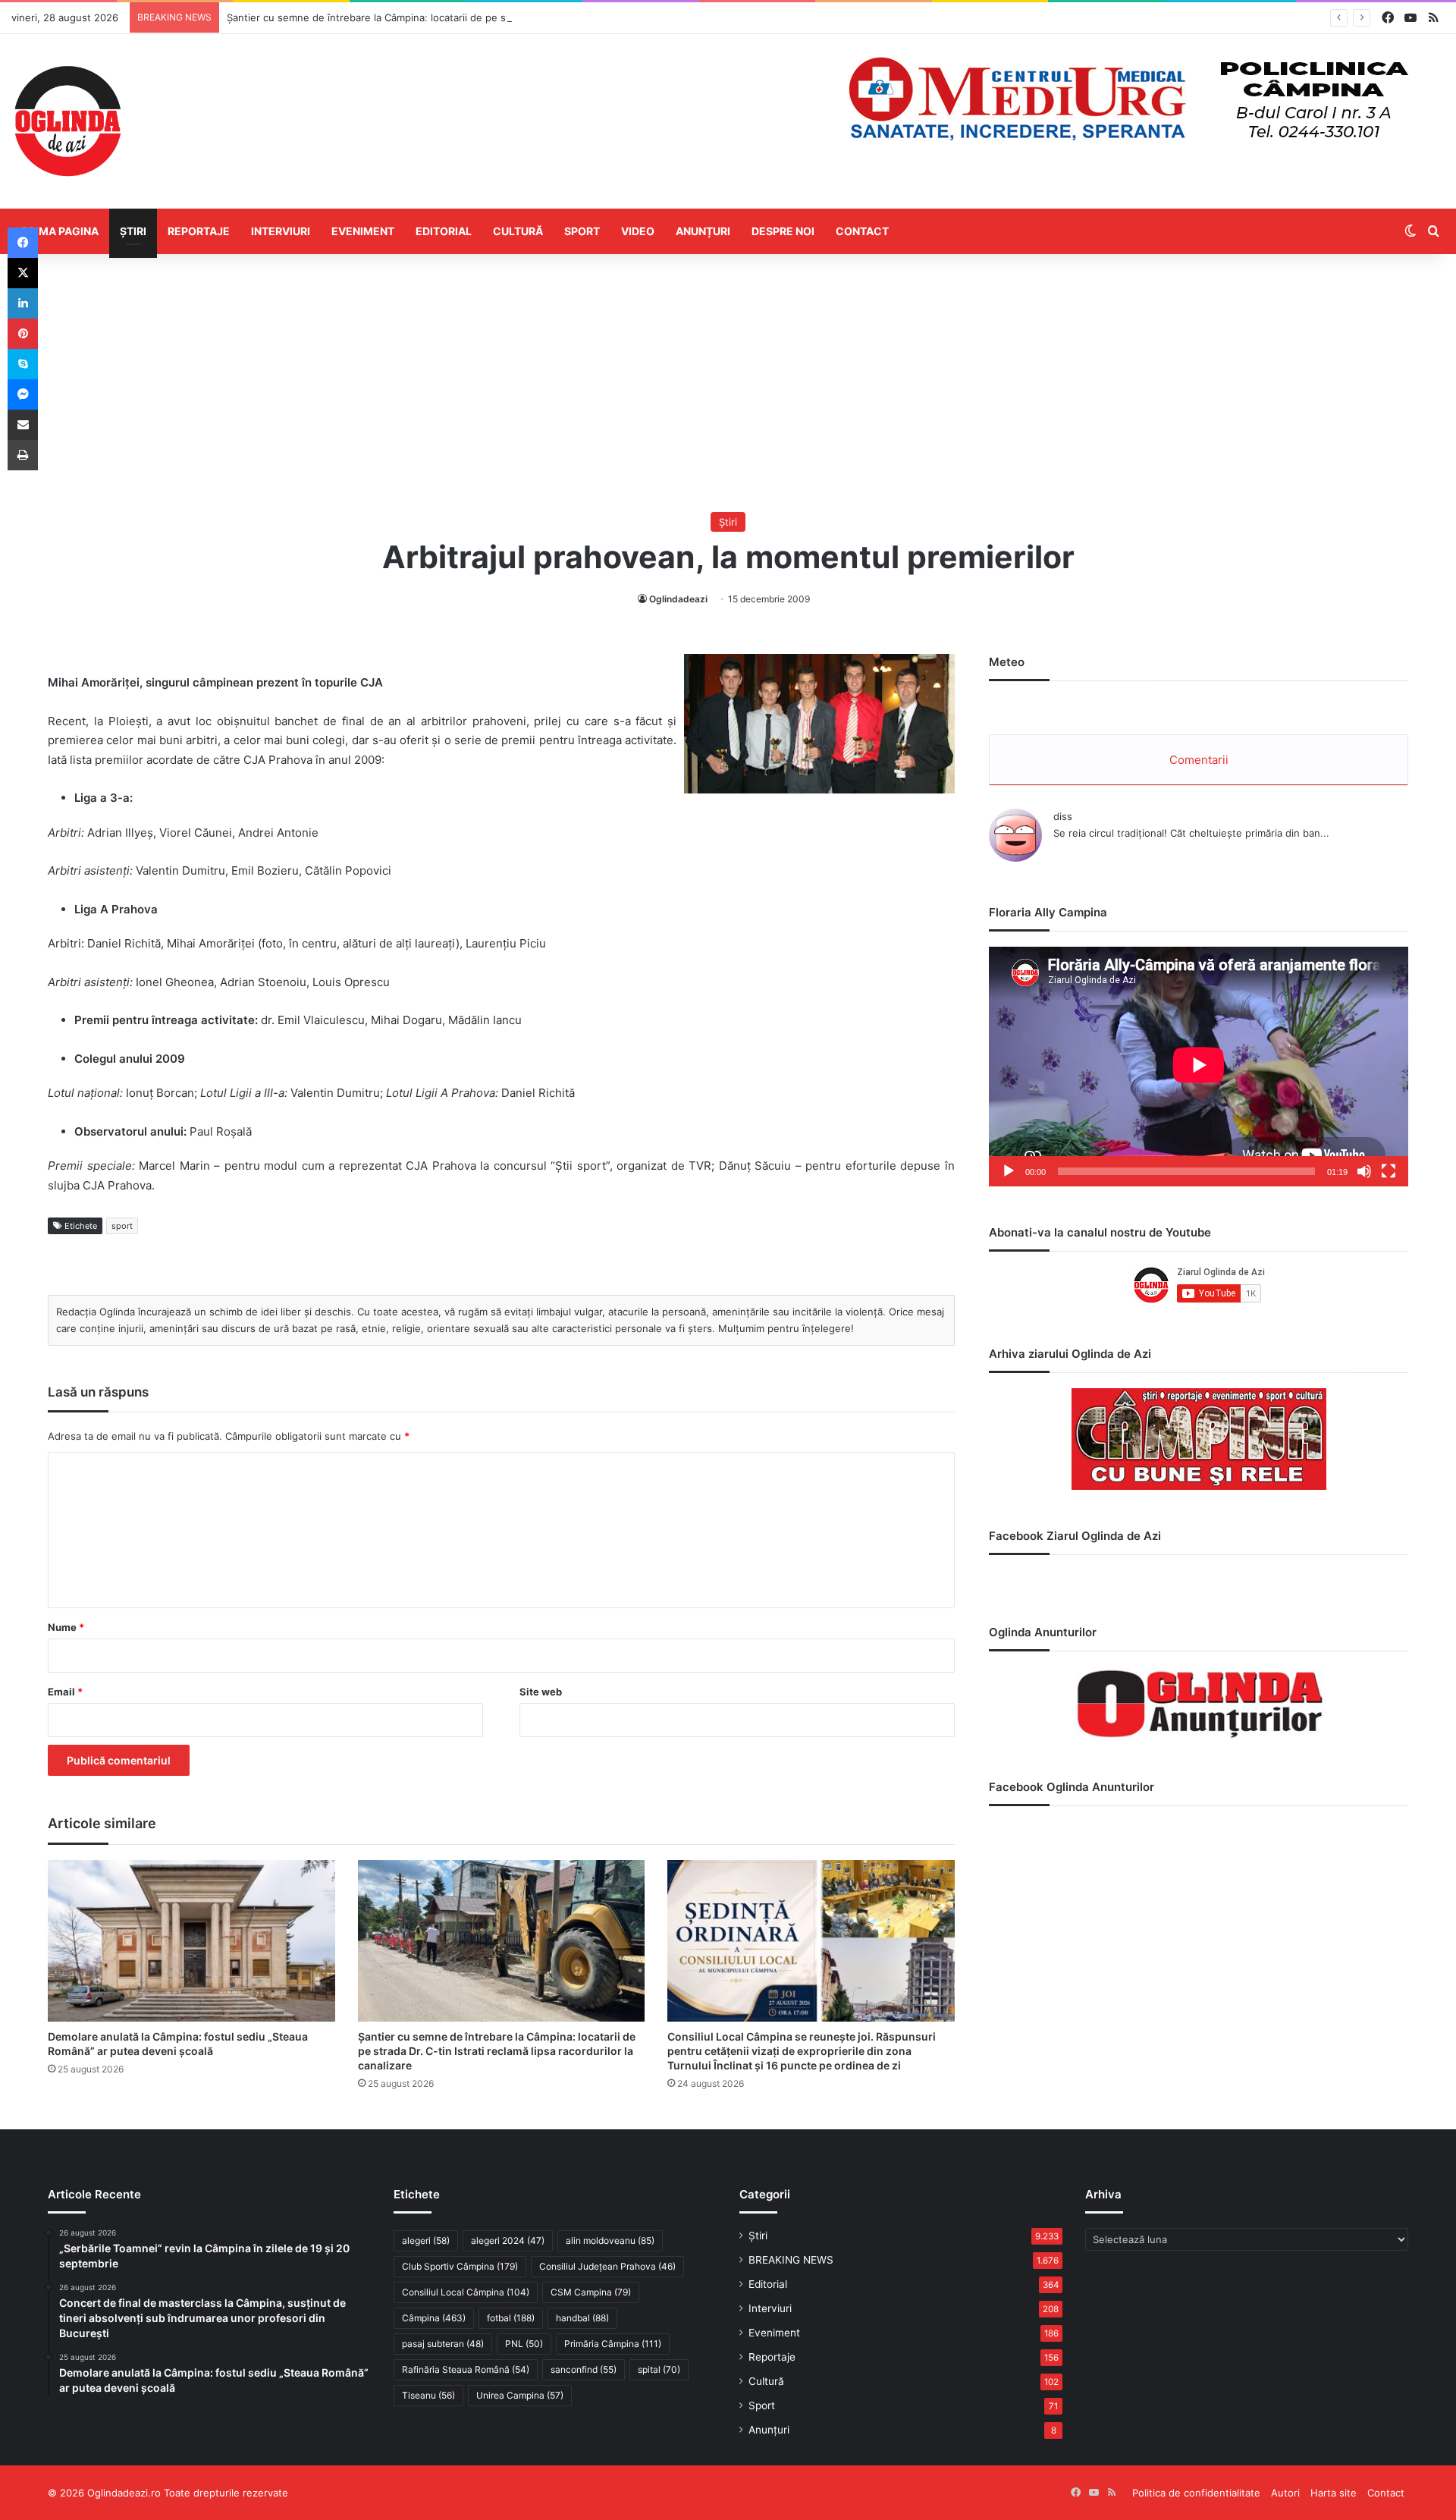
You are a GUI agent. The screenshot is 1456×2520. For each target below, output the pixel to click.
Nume (66, 1627)
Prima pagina (60, 231)
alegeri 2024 (508, 2240)
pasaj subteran (443, 2344)
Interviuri (281, 231)
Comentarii (1199, 760)
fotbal (511, 2318)
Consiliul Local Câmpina (466, 2292)
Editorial (444, 231)
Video (638, 231)
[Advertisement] (728, 383)
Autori (1285, 2493)
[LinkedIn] (23, 303)
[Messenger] (23, 394)
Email (65, 1692)
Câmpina (434, 2318)
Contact (862, 231)
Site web (541, 1692)
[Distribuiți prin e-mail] (23, 425)
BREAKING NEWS (791, 2260)
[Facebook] (23, 243)
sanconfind (584, 2369)
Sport (582, 231)
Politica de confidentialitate (1196, 2493)
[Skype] (23, 364)
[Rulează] (1009, 1171)
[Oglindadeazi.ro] (67, 121)
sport (122, 1226)
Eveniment (363, 231)
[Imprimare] (23, 455)
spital (659, 2369)
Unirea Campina (520, 2395)
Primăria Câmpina (613, 2344)
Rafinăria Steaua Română (466, 2369)
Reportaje (199, 231)
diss (1063, 816)
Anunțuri (703, 231)
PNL (524, 2344)
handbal (582, 2318)
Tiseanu (428, 2395)
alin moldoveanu (610, 2240)
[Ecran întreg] (1389, 1171)
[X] (23, 273)
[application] (1199, 1066)
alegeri (426, 2240)
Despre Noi (783, 231)
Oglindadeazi (678, 599)
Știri (133, 231)
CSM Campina (591, 2292)
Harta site (1334, 2493)
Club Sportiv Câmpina (460, 2266)
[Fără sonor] (1364, 1171)
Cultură (518, 231)
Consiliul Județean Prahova (607, 2266)
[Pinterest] (23, 334)
